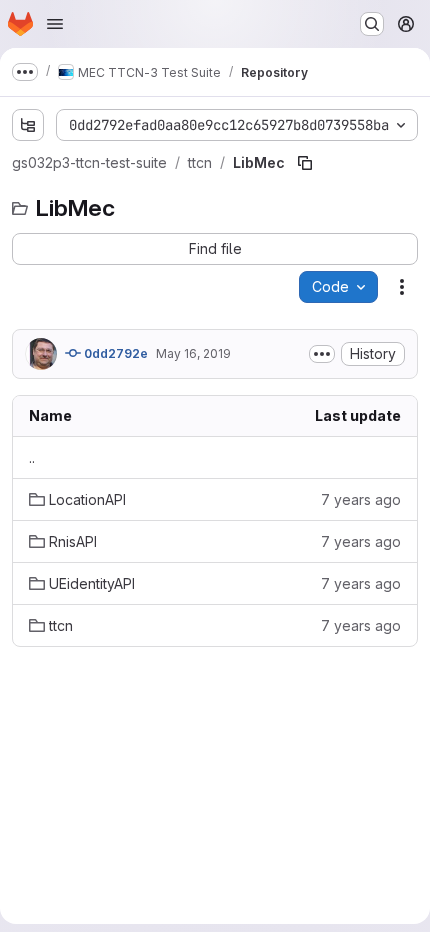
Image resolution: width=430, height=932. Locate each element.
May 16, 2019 (193, 353)
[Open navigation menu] (55, 24)
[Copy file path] (305, 163)
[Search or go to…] (372, 24)
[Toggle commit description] (322, 354)
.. (32, 457)
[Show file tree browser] (28, 125)
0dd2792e (114, 353)
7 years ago (361, 499)
